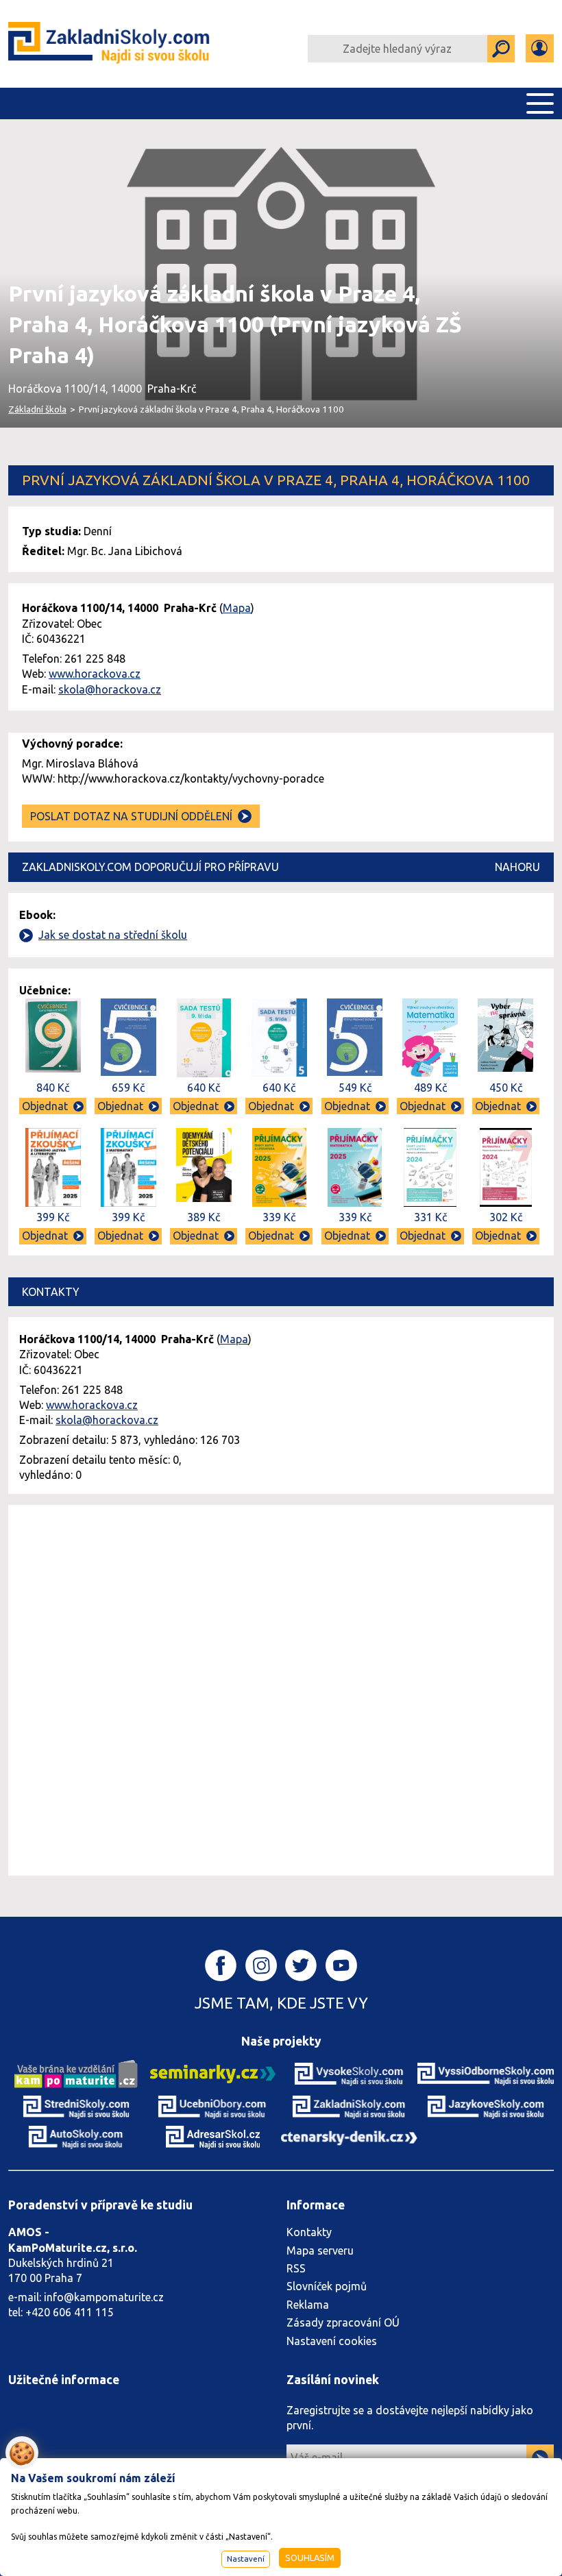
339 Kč (279, 1217)
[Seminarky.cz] (213, 2073)
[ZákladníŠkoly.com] (110, 44)
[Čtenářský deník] (349, 2137)
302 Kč (506, 1217)
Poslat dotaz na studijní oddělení (131, 816)
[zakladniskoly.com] (349, 2107)
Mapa (237, 608)
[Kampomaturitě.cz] (76, 2073)
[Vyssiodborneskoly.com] (486, 2073)
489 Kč (430, 1088)
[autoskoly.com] (76, 2136)
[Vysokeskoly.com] (349, 2073)
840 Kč (53, 1088)
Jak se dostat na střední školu (113, 935)
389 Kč (204, 1217)
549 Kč (355, 1088)
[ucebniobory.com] (213, 2107)
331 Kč (430, 1217)
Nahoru (517, 867)
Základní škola (37, 409)
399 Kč (53, 1217)
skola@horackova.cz (110, 689)
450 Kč (506, 1088)
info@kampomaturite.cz (104, 2297)
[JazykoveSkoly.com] (486, 2107)
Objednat (45, 1106)
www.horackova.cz (95, 674)
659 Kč (128, 1088)
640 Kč (204, 1088)
